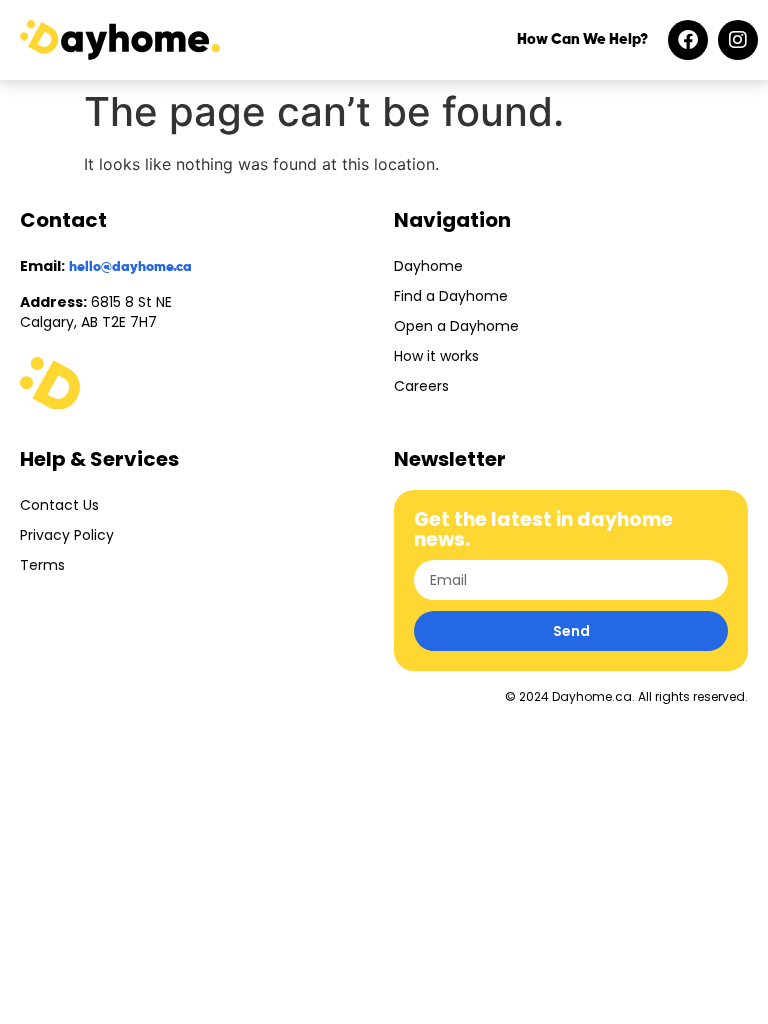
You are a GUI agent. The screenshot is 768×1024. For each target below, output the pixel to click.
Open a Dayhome (456, 326)
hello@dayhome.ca (130, 267)
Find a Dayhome (451, 296)
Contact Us (59, 505)
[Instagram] (738, 40)
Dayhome (428, 266)
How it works (436, 356)
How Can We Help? (582, 39)
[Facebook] (688, 40)
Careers (421, 386)
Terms (42, 565)
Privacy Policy (67, 535)
